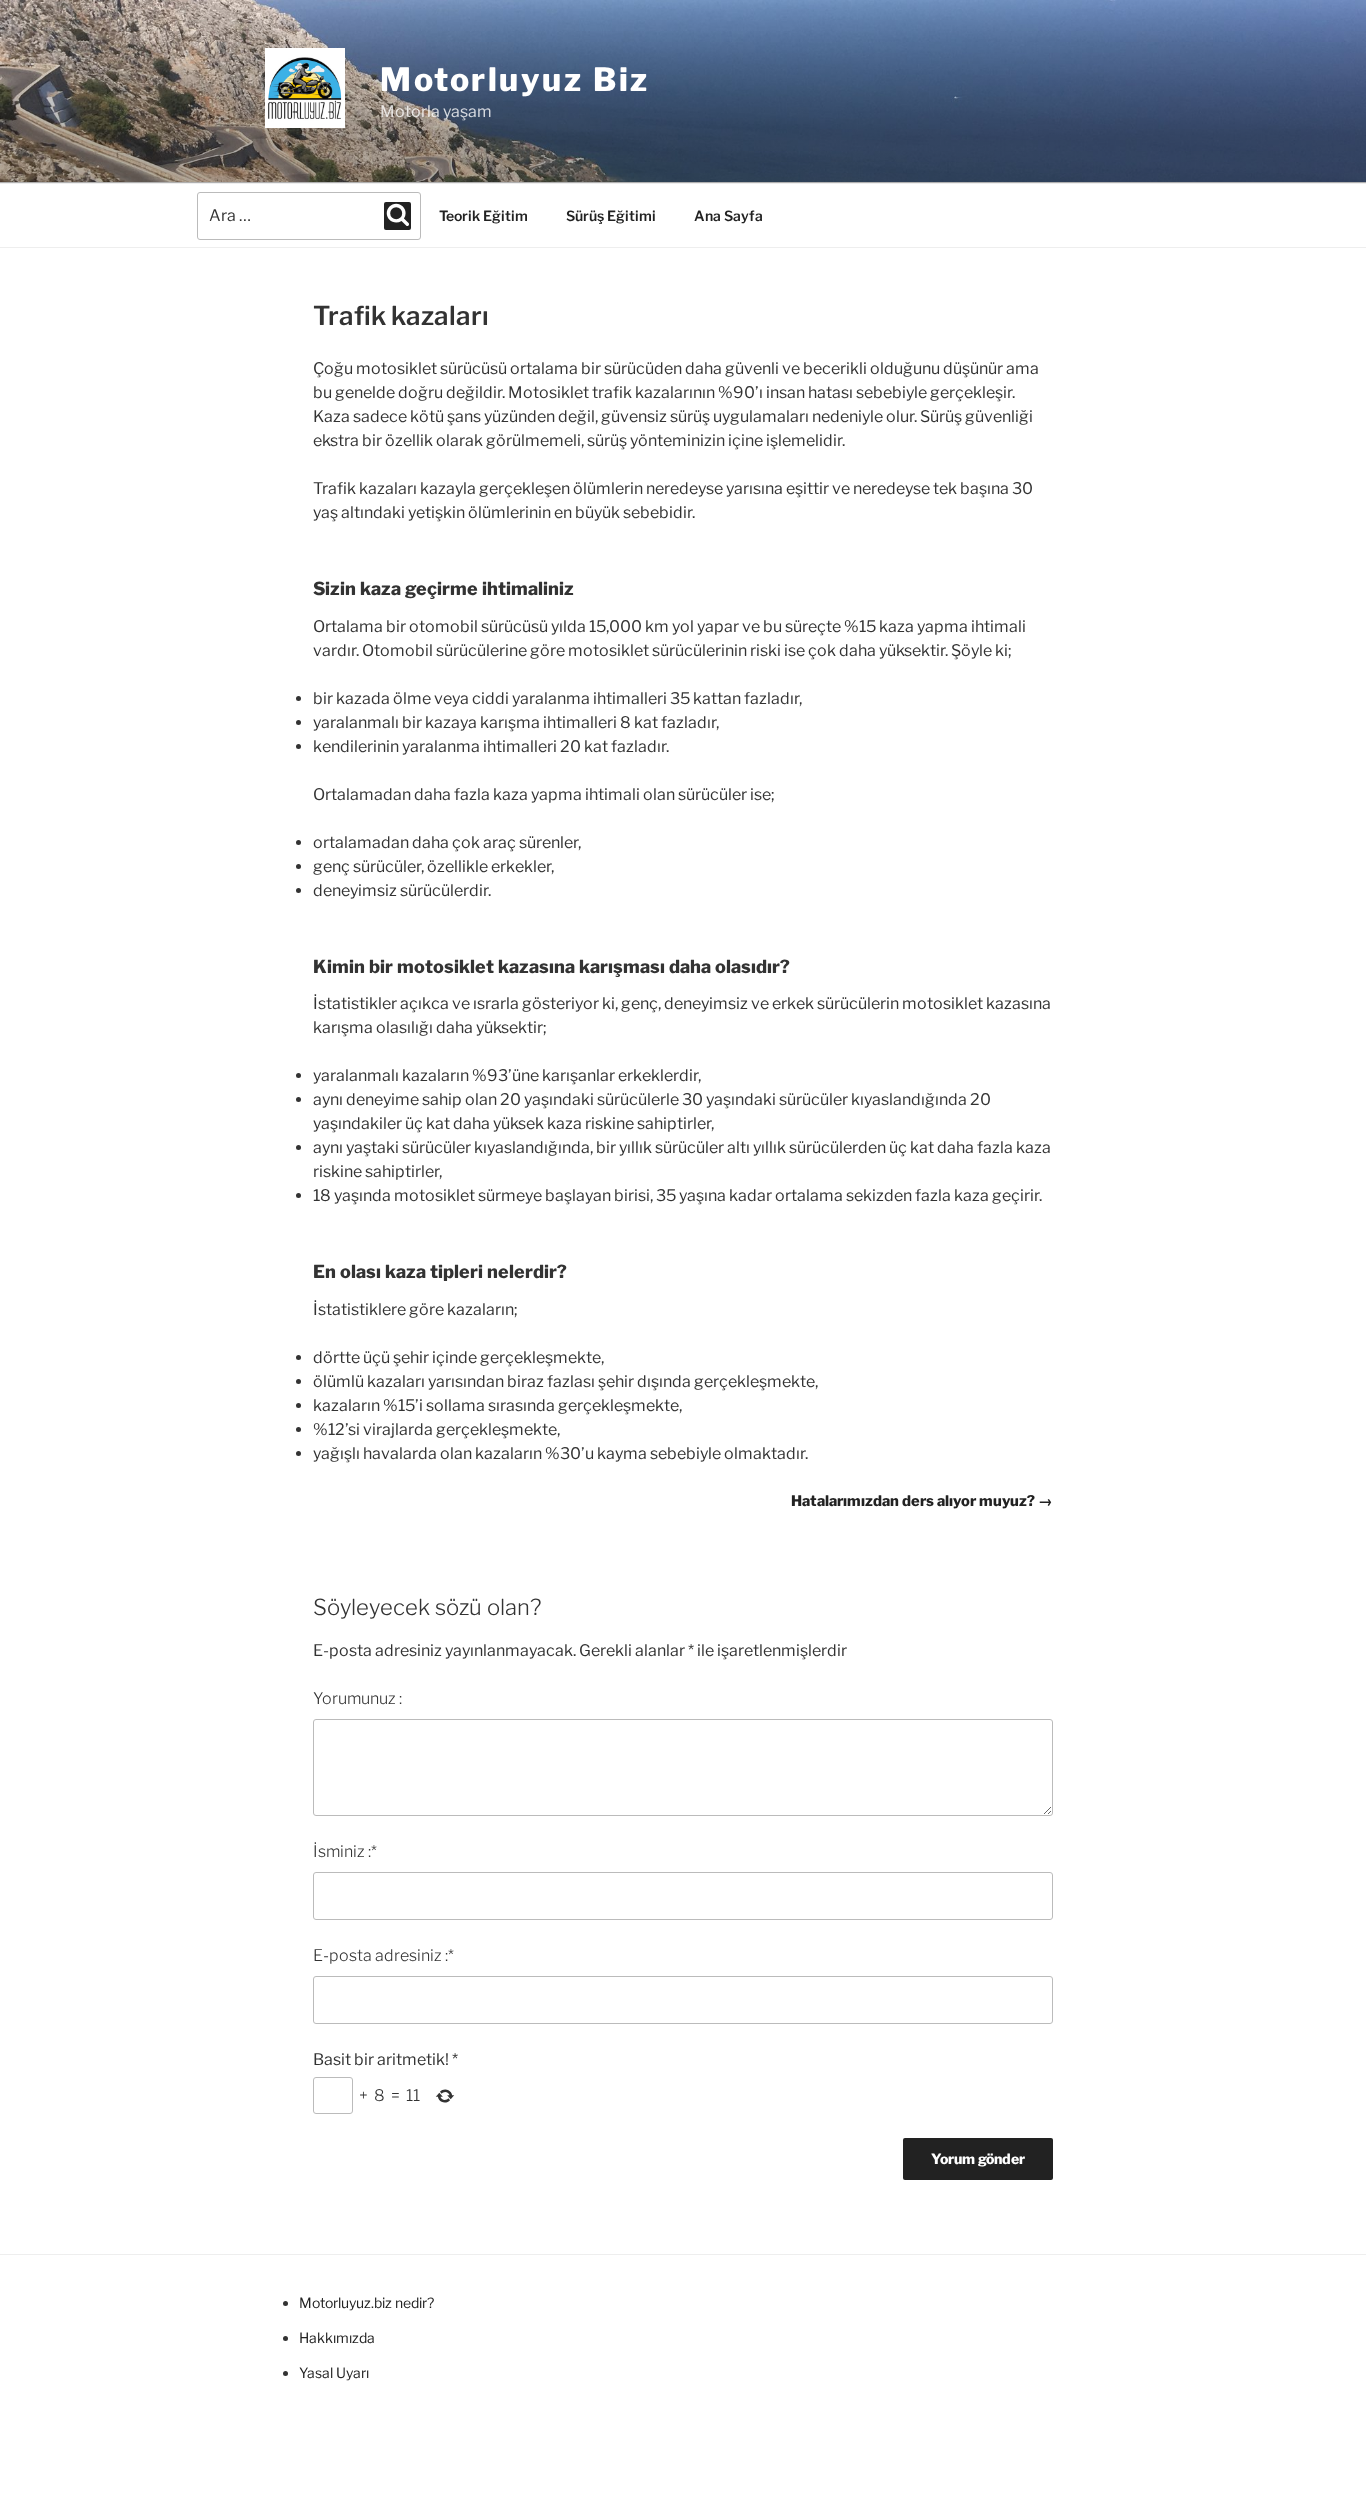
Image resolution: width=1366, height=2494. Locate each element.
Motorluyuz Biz (515, 79)
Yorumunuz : (357, 1698)
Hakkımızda (337, 2337)
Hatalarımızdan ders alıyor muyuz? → (922, 1501)
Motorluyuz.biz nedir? (366, 2302)
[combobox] (309, 216)
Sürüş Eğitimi (611, 215)
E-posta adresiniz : (383, 1955)
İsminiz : (345, 1851)
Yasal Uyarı (334, 2372)
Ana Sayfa (728, 215)
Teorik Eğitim (483, 215)
